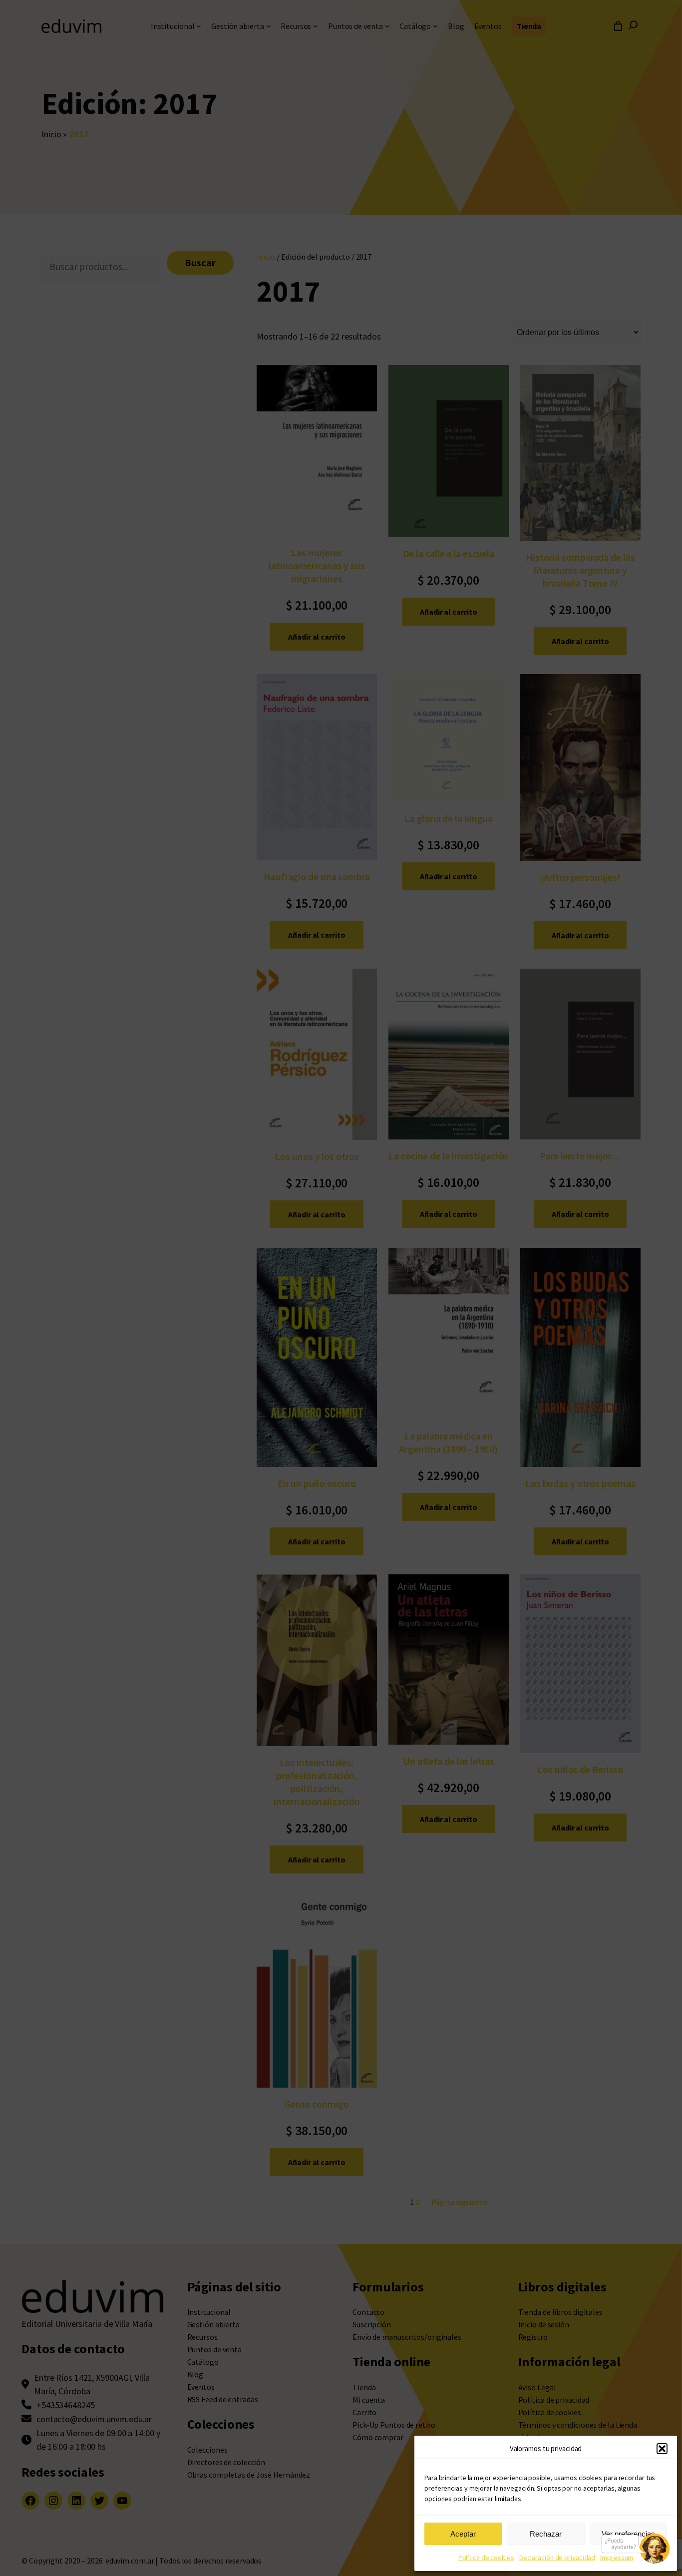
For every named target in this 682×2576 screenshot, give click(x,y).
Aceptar (463, 2534)
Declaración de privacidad (557, 2558)
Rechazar (546, 2534)
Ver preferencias (628, 2534)
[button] (662, 2449)
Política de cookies (486, 2558)
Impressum (617, 2558)
